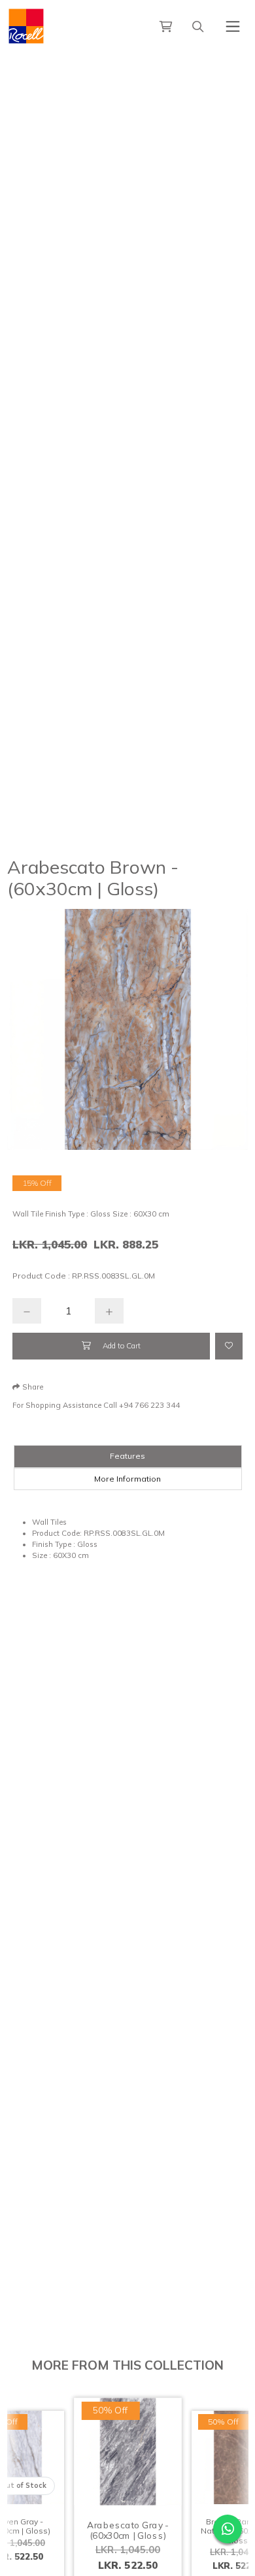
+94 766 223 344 (149, 1405)
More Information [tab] (127, 1479)
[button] (28, 1387)
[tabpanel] (128, 1539)
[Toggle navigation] (232, 26)
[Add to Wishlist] (229, 1346)
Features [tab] (127, 1456)
